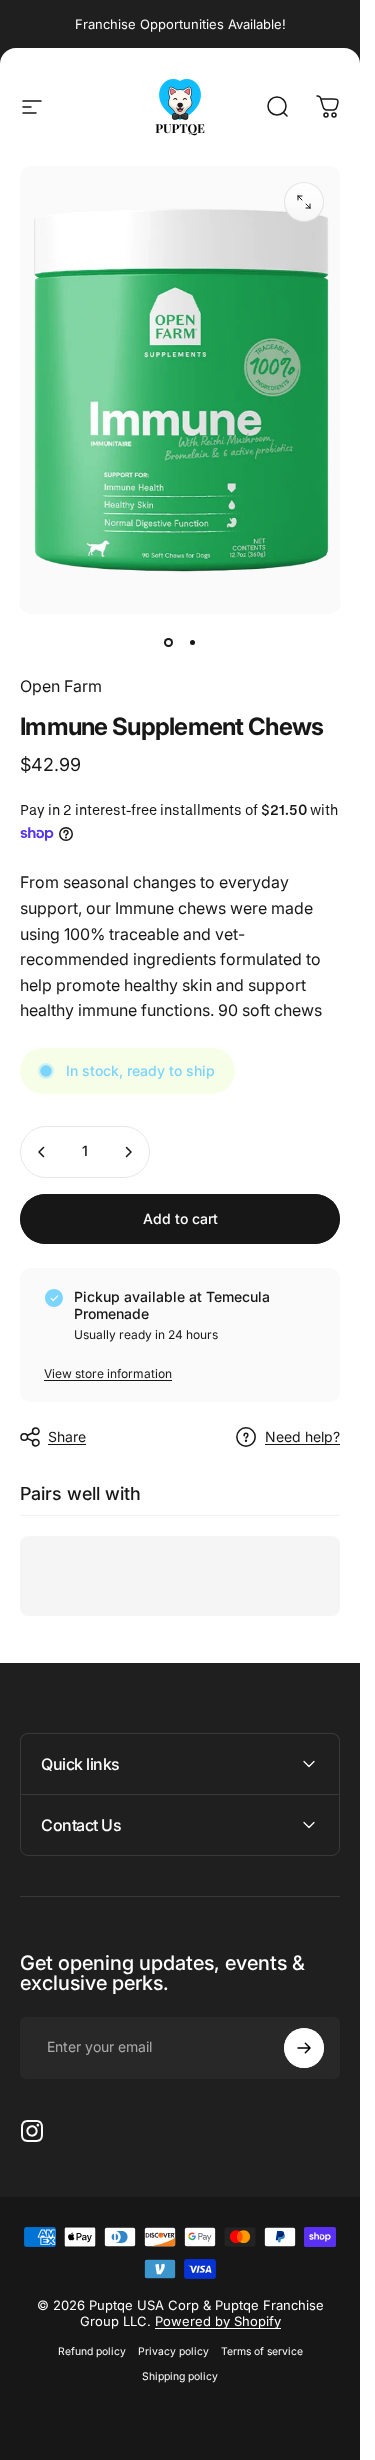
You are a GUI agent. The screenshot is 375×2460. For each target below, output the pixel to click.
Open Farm (61, 686)
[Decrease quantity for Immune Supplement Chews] (42, 1152)
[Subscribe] (304, 2048)
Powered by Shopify (218, 2321)
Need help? (302, 1436)
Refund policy (92, 2351)
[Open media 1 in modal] (304, 202)
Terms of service (262, 2351)
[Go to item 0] (168, 642)
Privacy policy (173, 2351)
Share (67, 1436)
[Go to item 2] (192, 642)
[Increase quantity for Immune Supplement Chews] (128, 1152)
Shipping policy (180, 2376)
